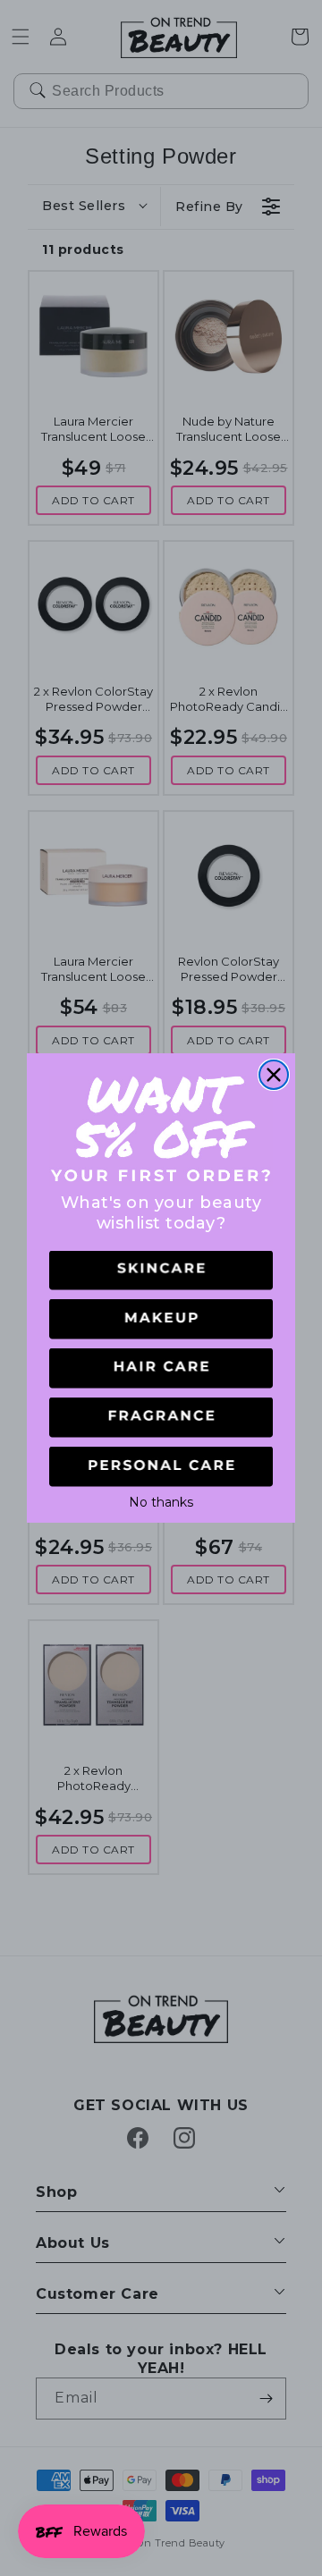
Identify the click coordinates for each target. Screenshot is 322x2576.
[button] (161, 1271)
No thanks (161, 1500)
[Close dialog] (274, 1075)
